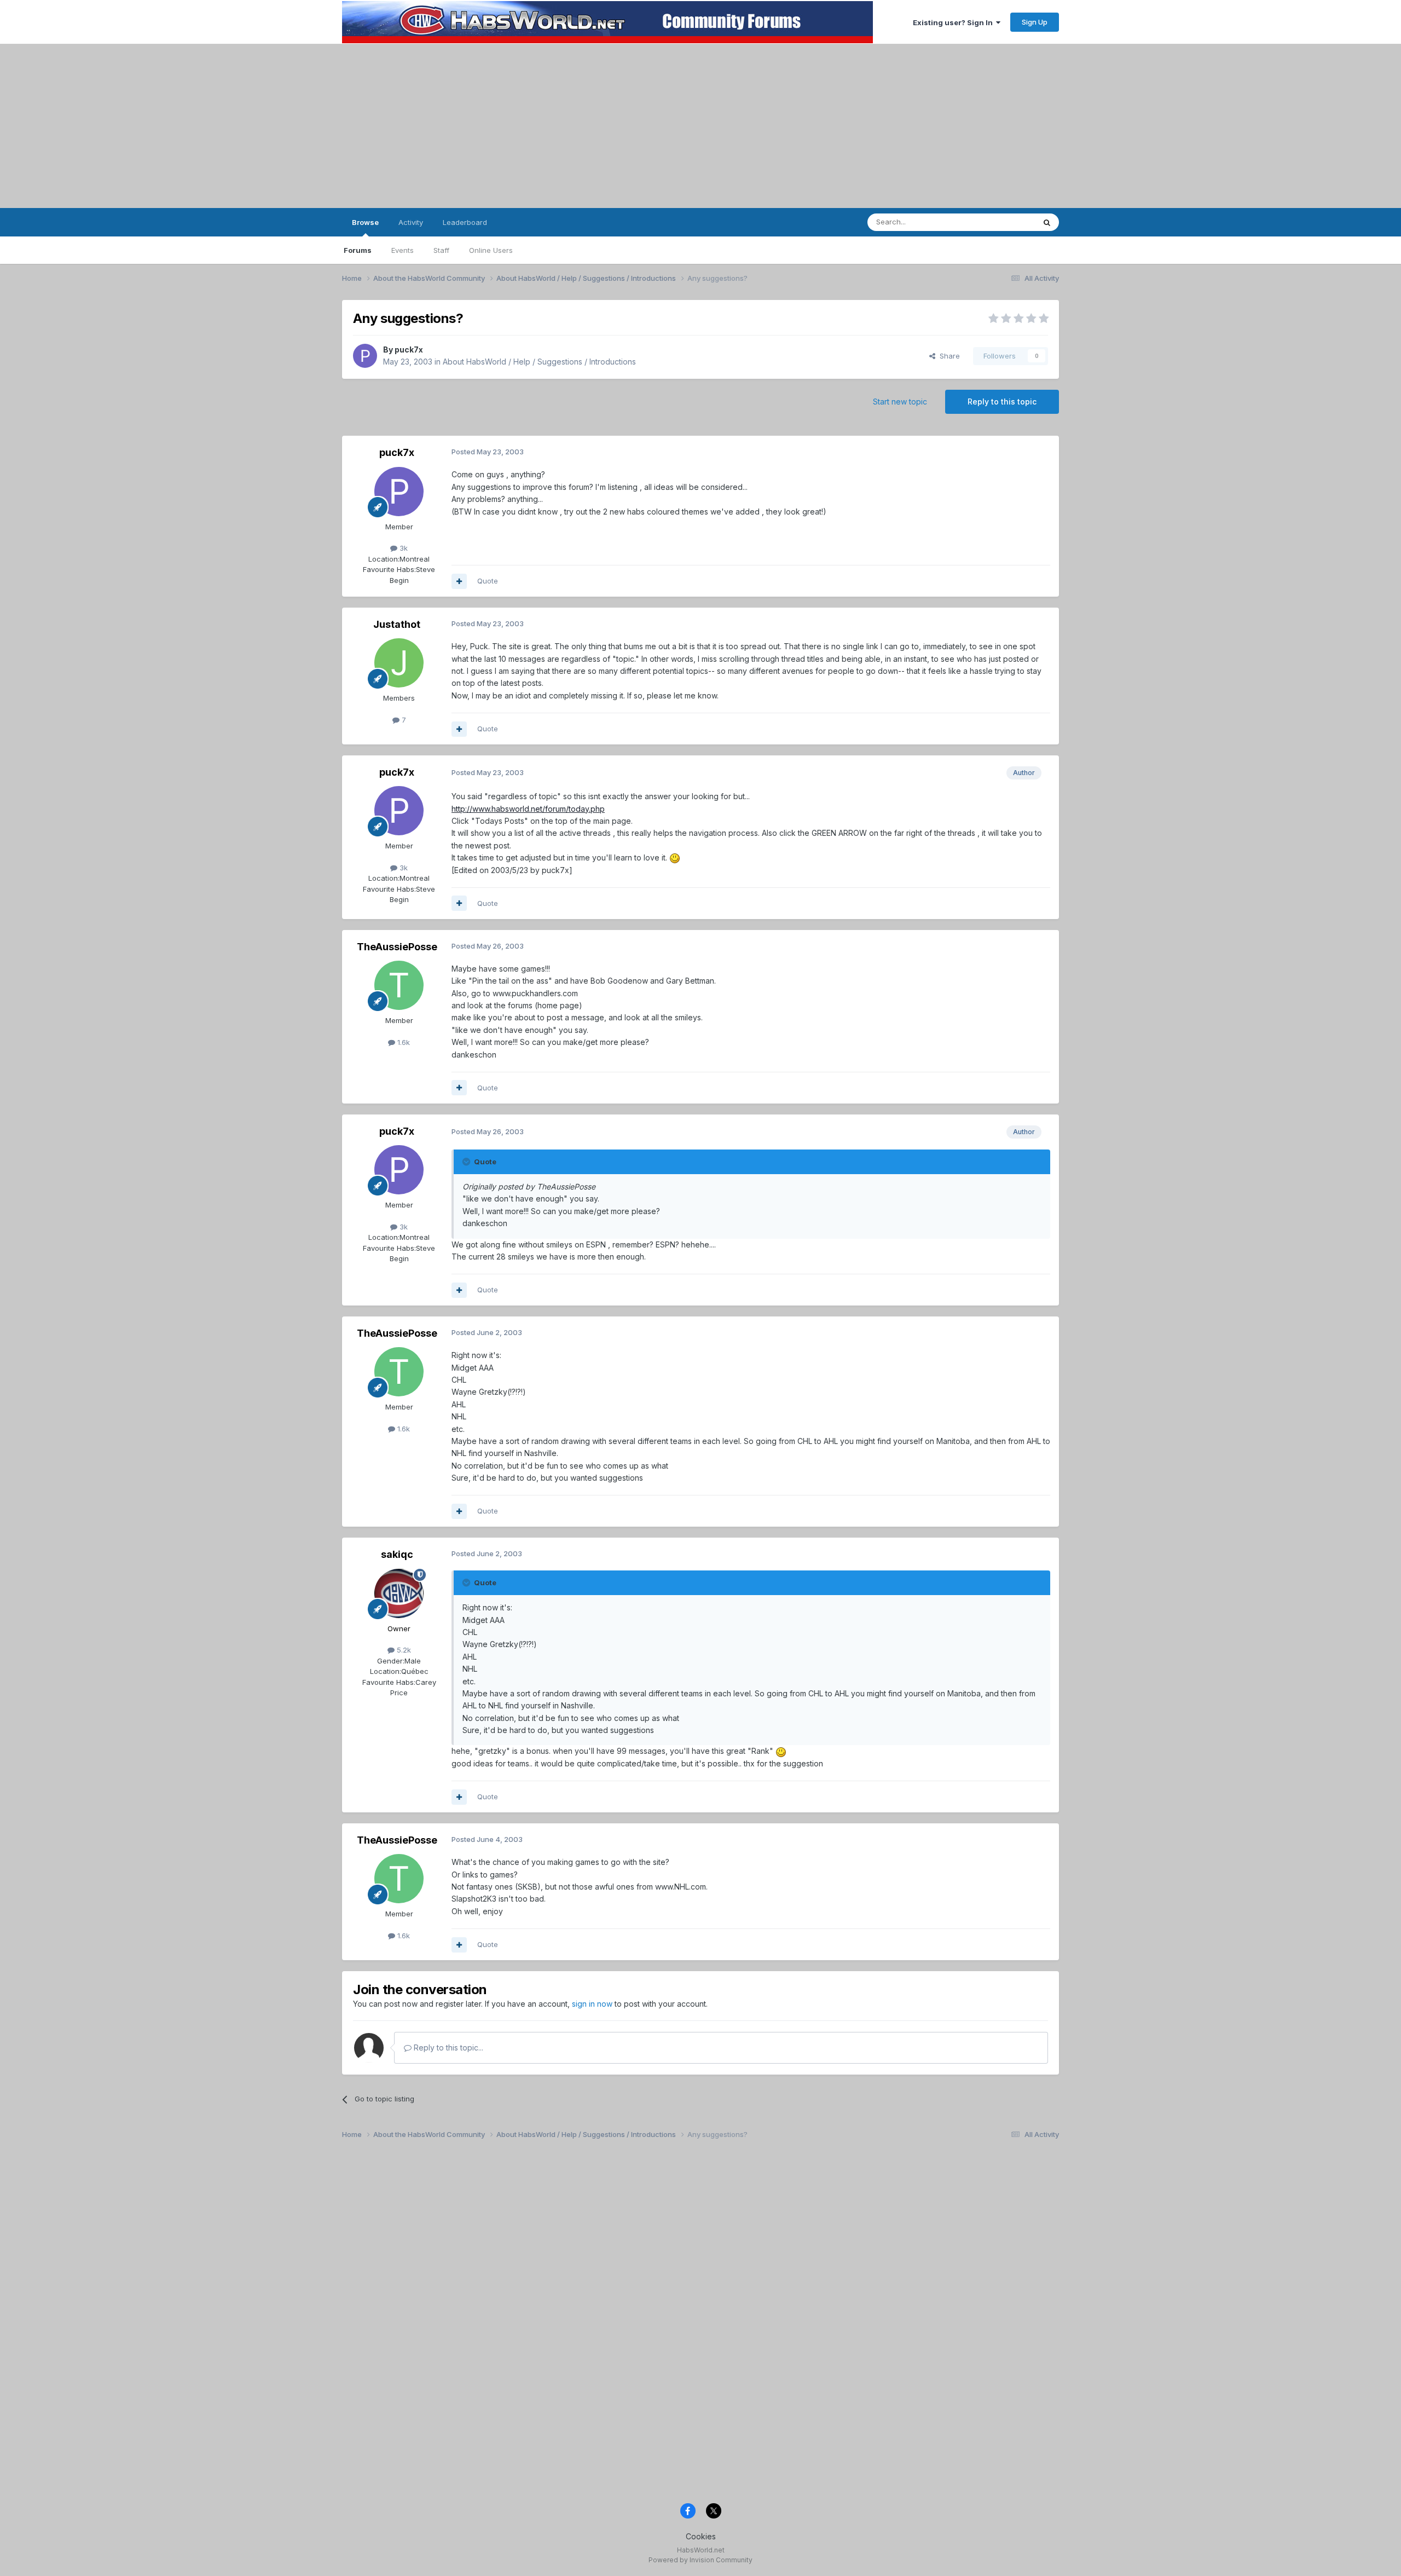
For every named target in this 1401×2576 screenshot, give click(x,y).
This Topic (1003, 222)
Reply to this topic (1002, 402)
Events (403, 250)
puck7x (409, 350)
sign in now (592, 2004)
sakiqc (397, 1554)
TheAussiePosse (397, 947)
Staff (441, 250)
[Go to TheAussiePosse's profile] (399, 985)
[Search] (1047, 222)
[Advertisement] (700, 126)
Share (948, 356)
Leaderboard (465, 222)
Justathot (397, 624)
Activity (411, 222)
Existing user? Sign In (954, 22)
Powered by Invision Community (700, 2560)
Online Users (491, 250)
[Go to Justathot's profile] (399, 663)
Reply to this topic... (447, 2047)
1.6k (403, 1042)
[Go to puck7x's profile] (365, 356)
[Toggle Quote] (467, 1162)
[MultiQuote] (459, 581)
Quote (488, 581)
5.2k (403, 1650)
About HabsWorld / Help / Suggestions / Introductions (539, 362)
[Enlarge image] (675, 857)
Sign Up (1035, 22)
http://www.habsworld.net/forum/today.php (528, 809)
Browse (365, 222)
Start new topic (900, 402)
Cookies (701, 2536)
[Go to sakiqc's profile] (399, 1593)
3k (403, 548)
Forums (358, 250)
